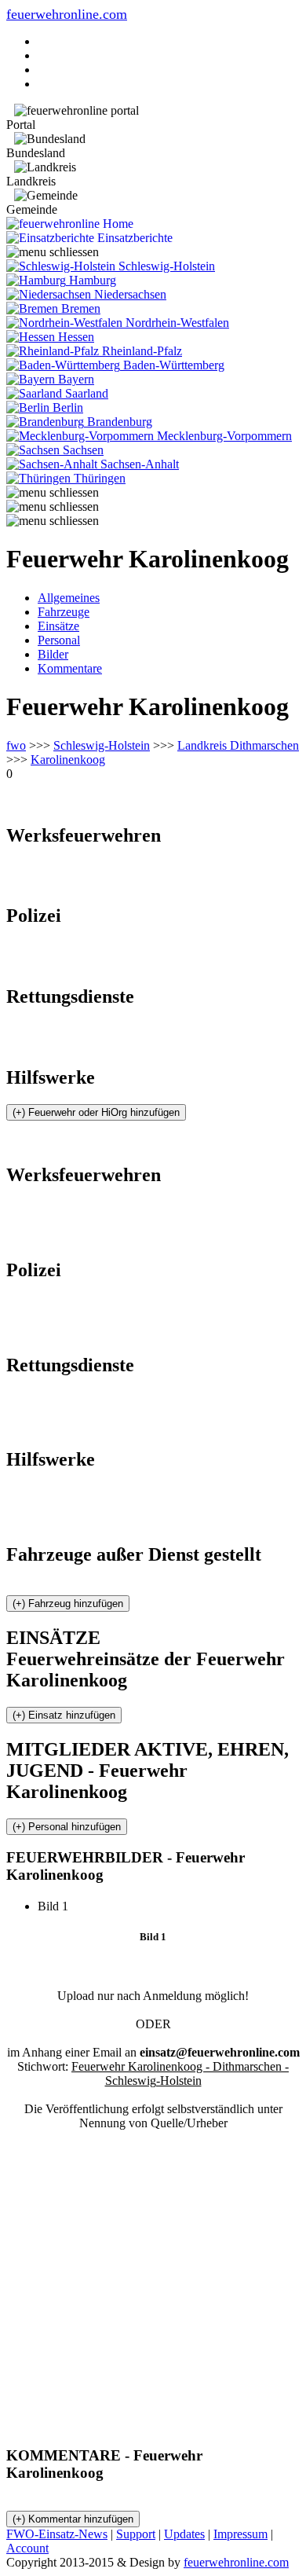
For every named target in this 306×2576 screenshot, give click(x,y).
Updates (184, 2534)
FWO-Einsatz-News (57, 2534)
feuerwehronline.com (67, 14)
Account (27, 2548)
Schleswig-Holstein (102, 745)
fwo (16, 745)
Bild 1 (59, 1906)
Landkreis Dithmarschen (238, 745)
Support (136, 2534)
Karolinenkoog (68, 760)
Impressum (240, 2534)
